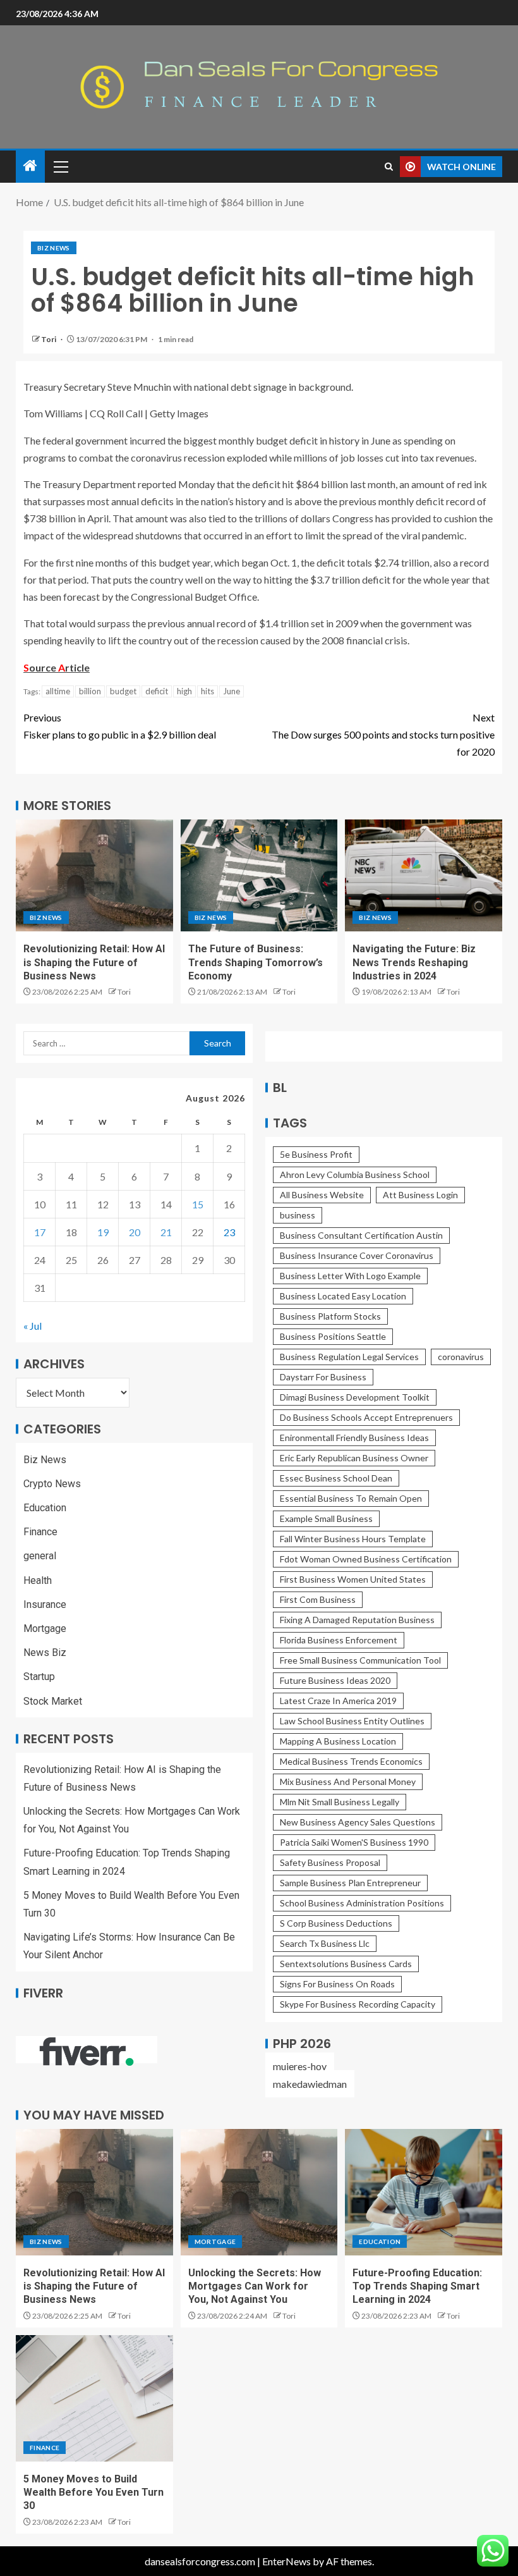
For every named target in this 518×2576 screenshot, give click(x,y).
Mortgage (45, 1628)
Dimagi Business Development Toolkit (355, 1397)
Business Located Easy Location (343, 1296)
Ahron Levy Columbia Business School (355, 1175)
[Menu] (60, 166)
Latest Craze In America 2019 (338, 1701)
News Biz (45, 1653)
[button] (60, 166)
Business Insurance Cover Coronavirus (357, 1255)
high (184, 691)
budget (123, 691)
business (298, 1215)
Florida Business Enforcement (339, 1640)
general (40, 1556)
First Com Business (318, 1599)
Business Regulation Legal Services (349, 1357)
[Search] (389, 167)
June (232, 691)
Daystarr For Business (323, 1377)
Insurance (45, 1604)
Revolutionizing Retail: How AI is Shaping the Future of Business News (94, 962)
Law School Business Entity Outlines (352, 1721)
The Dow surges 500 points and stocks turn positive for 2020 (383, 734)
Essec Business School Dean (336, 1478)
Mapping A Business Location (338, 1741)
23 (229, 1232)
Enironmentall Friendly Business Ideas (354, 1438)
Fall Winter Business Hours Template (353, 1539)
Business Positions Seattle (333, 1336)
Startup (39, 1677)
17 (40, 1232)
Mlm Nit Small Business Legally (340, 1802)
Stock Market (53, 1701)
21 (166, 1232)
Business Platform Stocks (330, 1316)
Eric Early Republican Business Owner (354, 1458)
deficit (157, 691)
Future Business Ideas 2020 (335, 1680)
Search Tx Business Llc (325, 1943)
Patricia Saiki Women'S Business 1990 (354, 1842)
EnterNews (286, 2561)
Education (45, 1508)
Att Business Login (420, 1195)
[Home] (30, 166)
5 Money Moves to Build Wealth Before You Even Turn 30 (93, 2493)
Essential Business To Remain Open (351, 1498)
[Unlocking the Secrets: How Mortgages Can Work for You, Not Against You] (259, 2192)
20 (135, 1232)
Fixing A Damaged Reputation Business (357, 1620)
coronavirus (461, 1357)
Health (38, 1580)
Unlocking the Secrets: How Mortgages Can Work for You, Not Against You (255, 2286)
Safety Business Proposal (330, 1862)
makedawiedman (310, 2084)
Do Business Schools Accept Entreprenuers (366, 1417)
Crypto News (52, 1484)
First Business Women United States (353, 1579)
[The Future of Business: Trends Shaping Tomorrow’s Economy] (259, 875)
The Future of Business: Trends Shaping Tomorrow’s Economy (256, 962)
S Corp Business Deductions (336, 1923)
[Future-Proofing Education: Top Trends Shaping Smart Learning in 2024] (424, 2192)
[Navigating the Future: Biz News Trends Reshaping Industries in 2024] (424, 875)
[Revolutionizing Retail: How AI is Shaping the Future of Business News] (94, 875)
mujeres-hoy (300, 2066)
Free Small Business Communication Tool (360, 1660)
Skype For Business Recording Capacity (358, 2004)
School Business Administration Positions (362, 1903)
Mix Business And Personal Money (348, 1782)
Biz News (54, 248)
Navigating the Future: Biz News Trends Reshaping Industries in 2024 (414, 962)
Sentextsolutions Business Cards (346, 1964)
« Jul (33, 1326)
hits (208, 691)
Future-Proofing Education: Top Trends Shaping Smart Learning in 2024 (417, 2286)
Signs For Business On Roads (337, 1984)
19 (103, 1232)
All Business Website (322, 1195)
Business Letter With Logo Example (350, 1276)
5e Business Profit (316, 1154)
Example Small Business (326, 1518)
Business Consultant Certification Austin (361, 1235)
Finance (40, 1532)
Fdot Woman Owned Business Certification (366, 1559)
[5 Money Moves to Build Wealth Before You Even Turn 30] (94, 2398)
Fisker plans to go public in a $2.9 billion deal (120, 726)
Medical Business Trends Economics (351, 1761)
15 (198, 1204)
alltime (58, 691)
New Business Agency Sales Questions (358, 1822)
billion (90, 691)
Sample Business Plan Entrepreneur (350, 1883)
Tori (49, 339)
